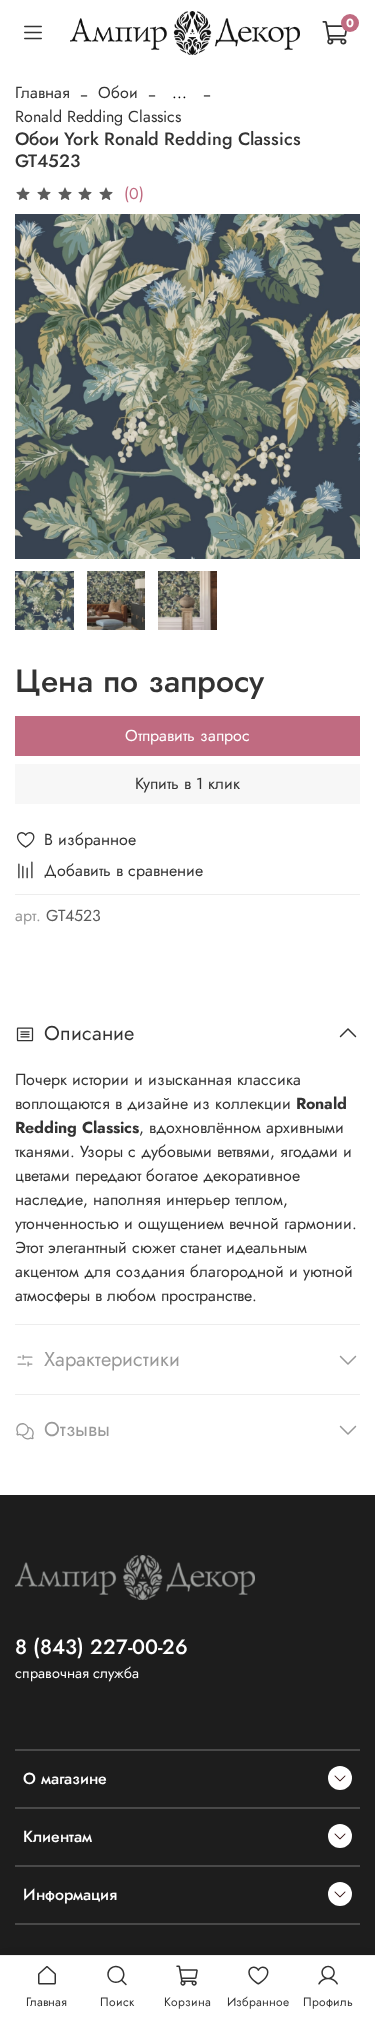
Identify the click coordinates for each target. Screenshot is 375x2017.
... (179, 93)
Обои (118, 92)
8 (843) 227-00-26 (101, 1647)
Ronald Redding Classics (98, 116)
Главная (42, 92)
